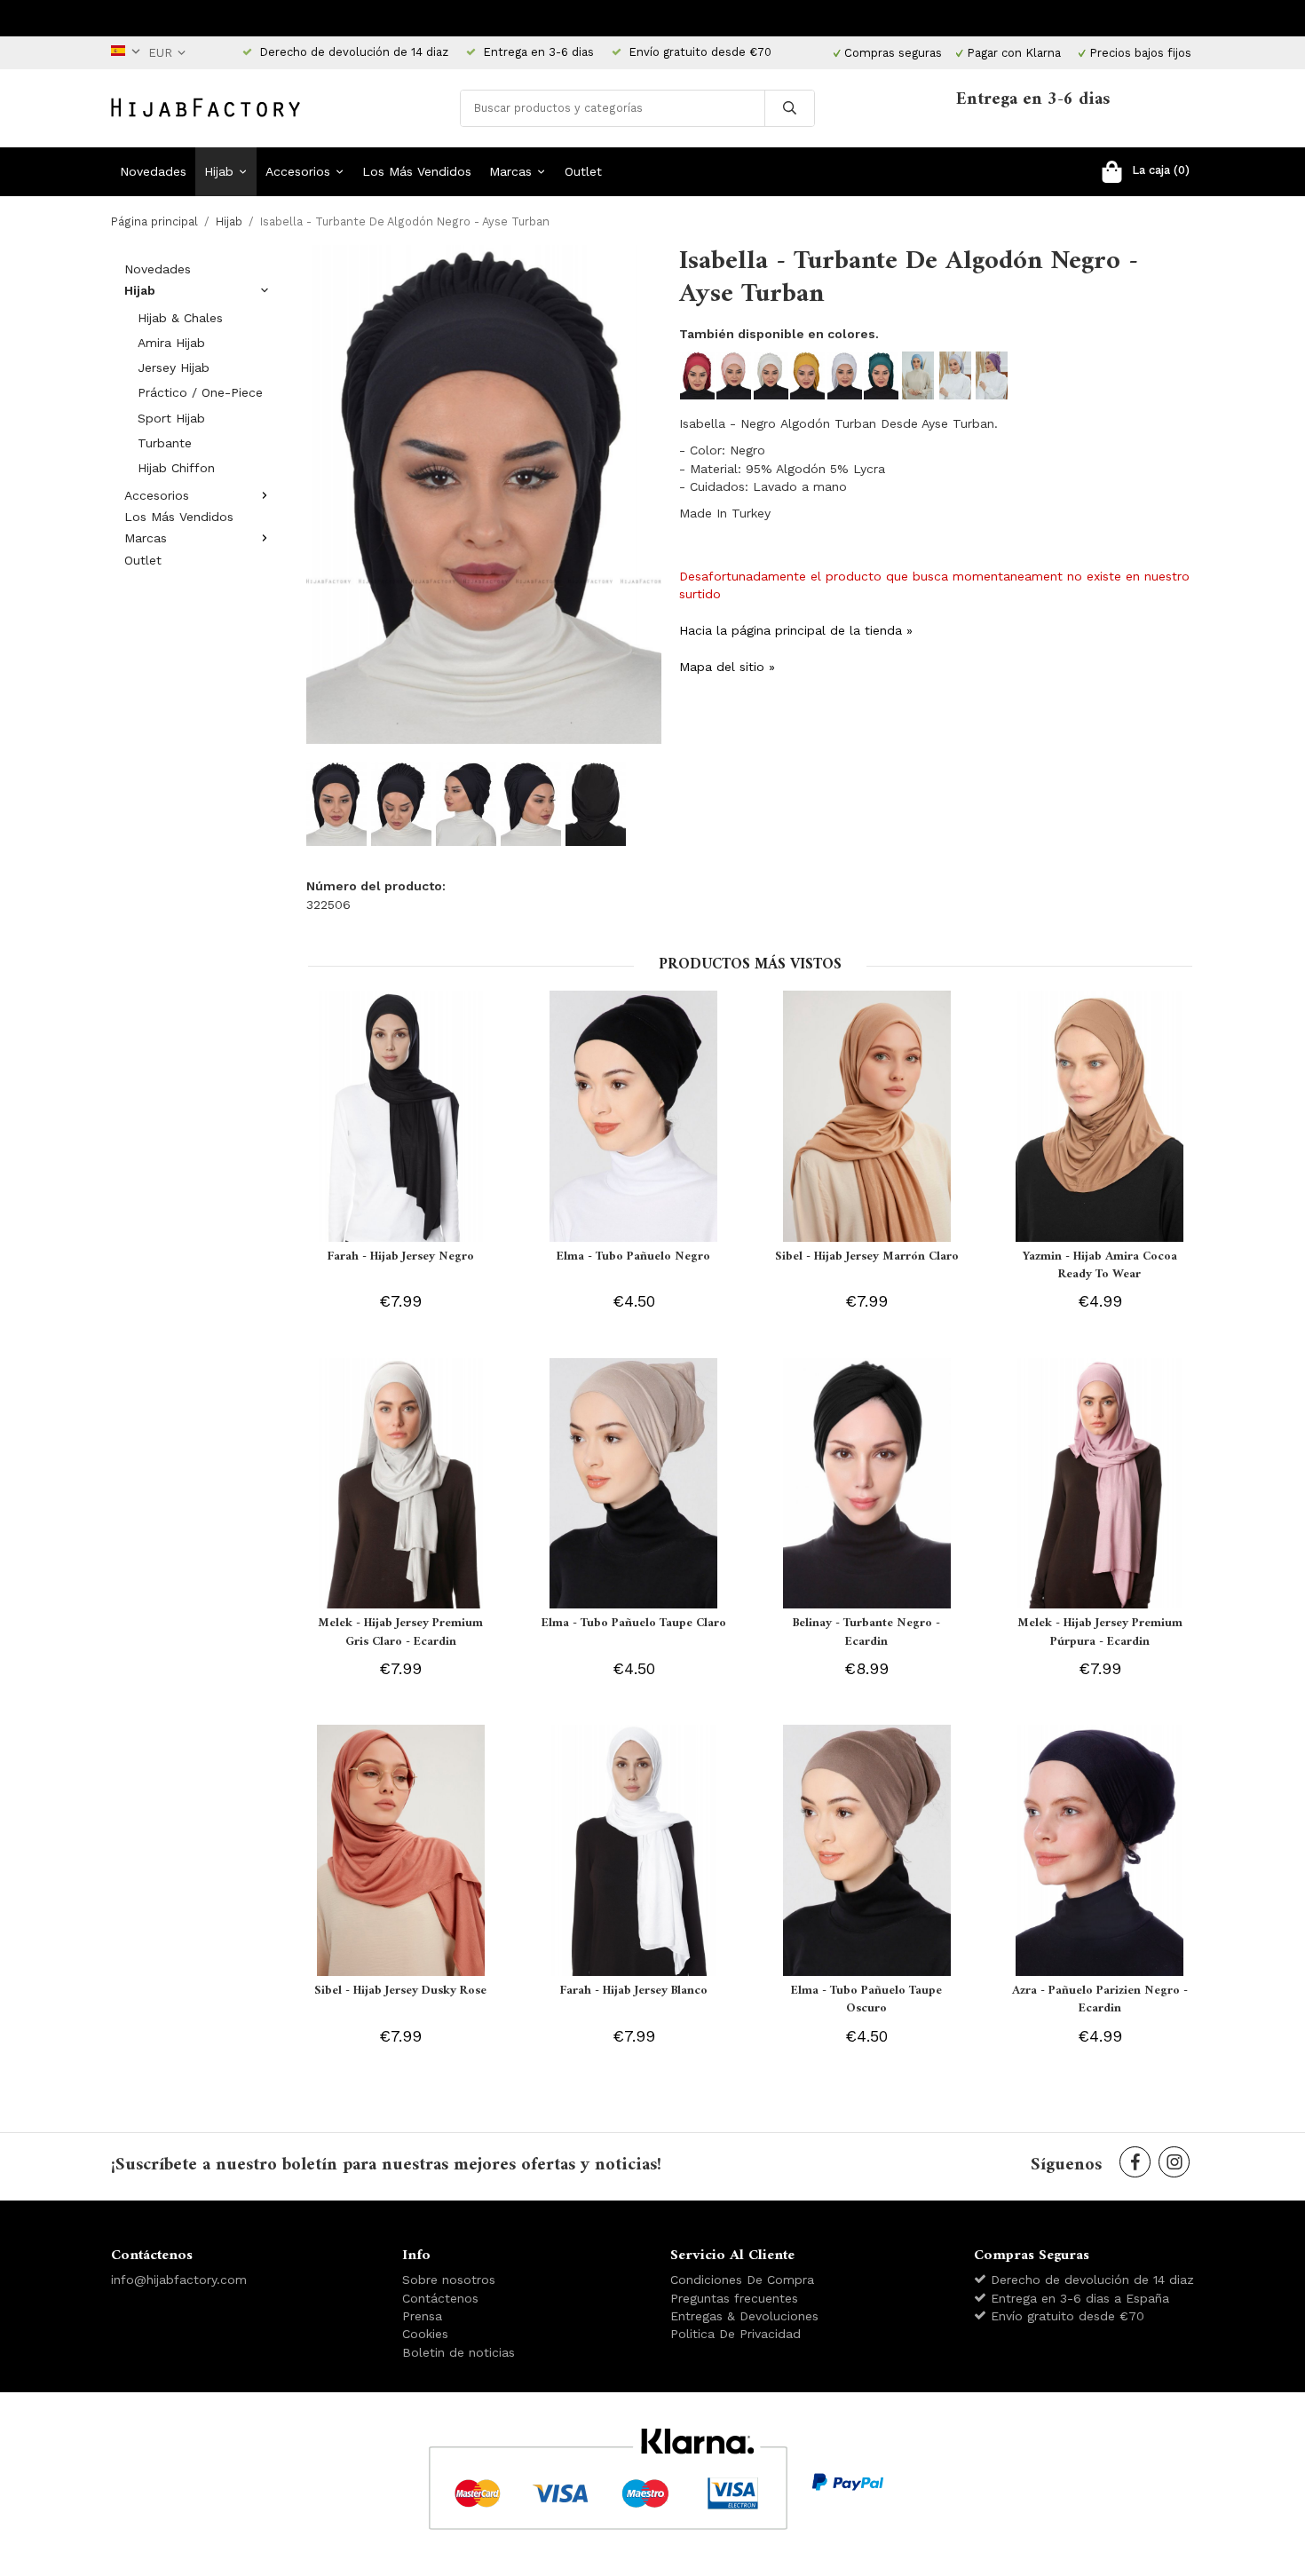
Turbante (165, 443)
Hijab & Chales (180, 318)
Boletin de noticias (459, 2352)
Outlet (583, 171)
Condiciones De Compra (742, 2280)
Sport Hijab (171, 418)
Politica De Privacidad (736, 2334)
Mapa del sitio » (727, 667)
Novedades (153, 171)
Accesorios (298, 171)
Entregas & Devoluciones (744, 2316)
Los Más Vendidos (417, 171)
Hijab (219, 171)
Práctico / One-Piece (200, 392)
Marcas (510, 171)
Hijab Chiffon (176, 468)
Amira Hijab (171, 343)
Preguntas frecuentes (734, 2298)
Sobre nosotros (449, 2280)
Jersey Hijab (174, 367)
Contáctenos (440, 2298)
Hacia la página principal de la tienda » (796, 630)
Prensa (422, 2316)
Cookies (425, 2334)
